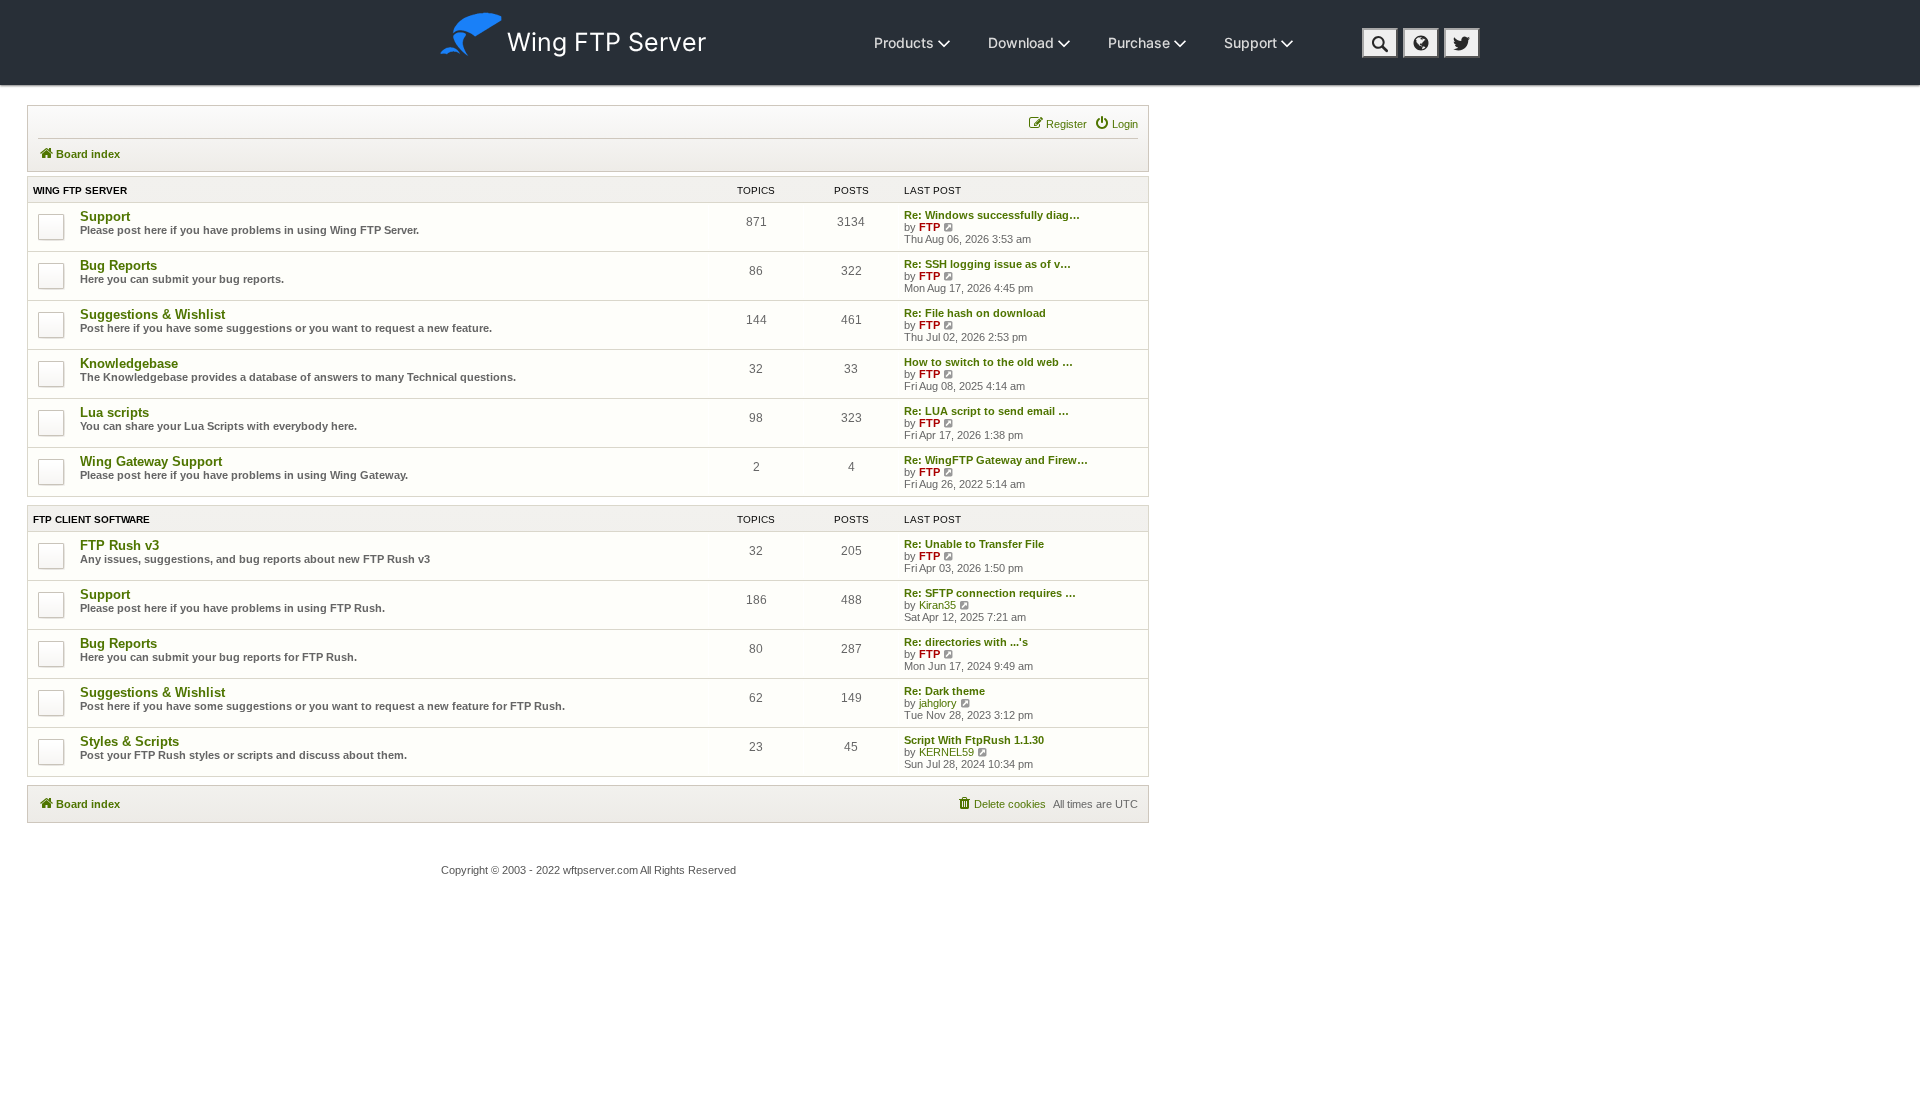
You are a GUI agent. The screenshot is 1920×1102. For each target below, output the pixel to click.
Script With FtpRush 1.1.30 (974, 740)
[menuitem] (1116, 124)
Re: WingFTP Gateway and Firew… (996, 460)
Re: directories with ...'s (966, 642)
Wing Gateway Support (151, 461)
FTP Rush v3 (119, 545)
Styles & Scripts (129, 741)
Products (906, 42)
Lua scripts (114, 412)
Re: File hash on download (975, 313)
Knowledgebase (129, 363)
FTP (929, 227)
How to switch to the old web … (988, 362)
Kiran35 (937, 605)
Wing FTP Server (606, 42)
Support (1252, 42)
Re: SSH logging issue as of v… (987, 264)
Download (1023, 42)
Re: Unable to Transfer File (974, 544)
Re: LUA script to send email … (986, 411)
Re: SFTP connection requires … (990, 593)
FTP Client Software (91, 519)
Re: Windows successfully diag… (992, 215)
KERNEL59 (946, 752)
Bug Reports (118, 265)
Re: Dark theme (944, 691)
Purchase (1141, 42)
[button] (1380, 43)
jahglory (938, 703)
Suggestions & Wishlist (152, 314)
